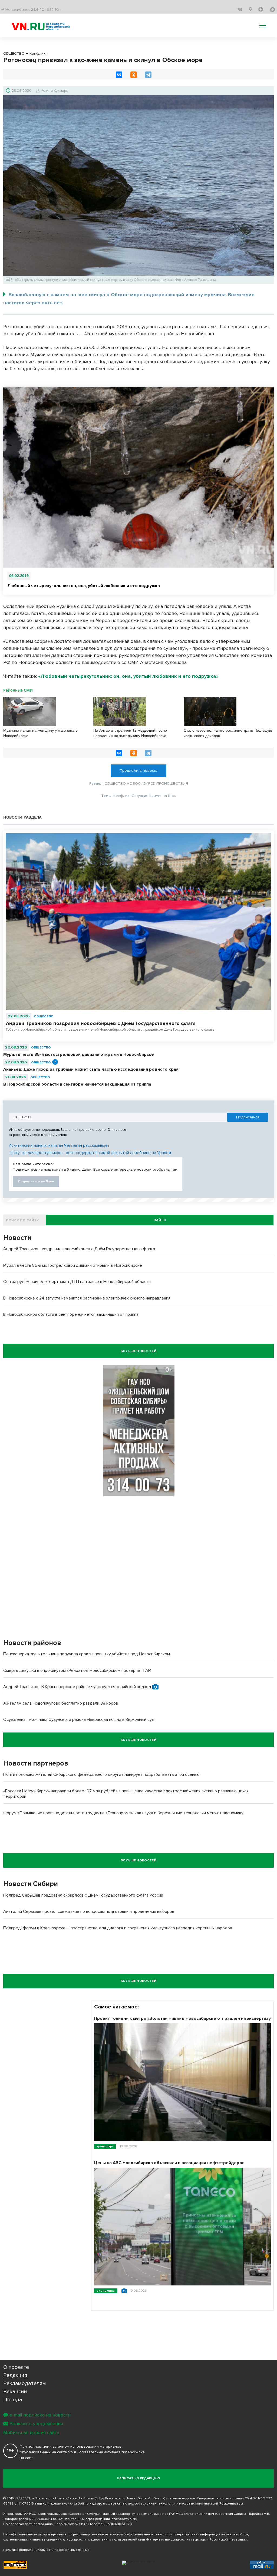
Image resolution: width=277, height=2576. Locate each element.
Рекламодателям (25, 2383)
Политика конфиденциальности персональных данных (46, 2550)
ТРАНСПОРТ (105, 2146)
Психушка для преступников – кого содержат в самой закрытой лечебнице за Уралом (90, 1153)
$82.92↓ (54, 10)
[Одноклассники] (134, 75)
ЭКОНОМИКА (106, 2291)
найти (160, 1220)
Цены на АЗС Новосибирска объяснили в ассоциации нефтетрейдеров (169, 2163)
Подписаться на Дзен (36, 1181)
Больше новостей (138, 1351)
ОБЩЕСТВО (44, 1016)
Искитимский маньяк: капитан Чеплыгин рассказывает (59, 1145)
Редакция (15, 2375)
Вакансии (15, 2392)
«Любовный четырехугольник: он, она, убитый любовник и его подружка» (128, 676)
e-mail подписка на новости (40, 2415)
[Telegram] (148, 75)
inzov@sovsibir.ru (124, 2519)
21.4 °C (37, 10)
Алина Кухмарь (55, 91)
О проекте (16, 2367)
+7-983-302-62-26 (119, 2524)
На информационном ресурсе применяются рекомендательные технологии (63, 2534)
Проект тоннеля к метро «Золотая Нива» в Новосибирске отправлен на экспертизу (182, 2018)
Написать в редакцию (139, 2478)
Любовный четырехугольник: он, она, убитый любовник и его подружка (84, 586)
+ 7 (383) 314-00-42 (48, 2519)
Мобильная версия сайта (31, 2432)
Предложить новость (138, 771)
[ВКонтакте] (119, 75)
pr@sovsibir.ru (78, 2524)
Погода (13, 2400)
